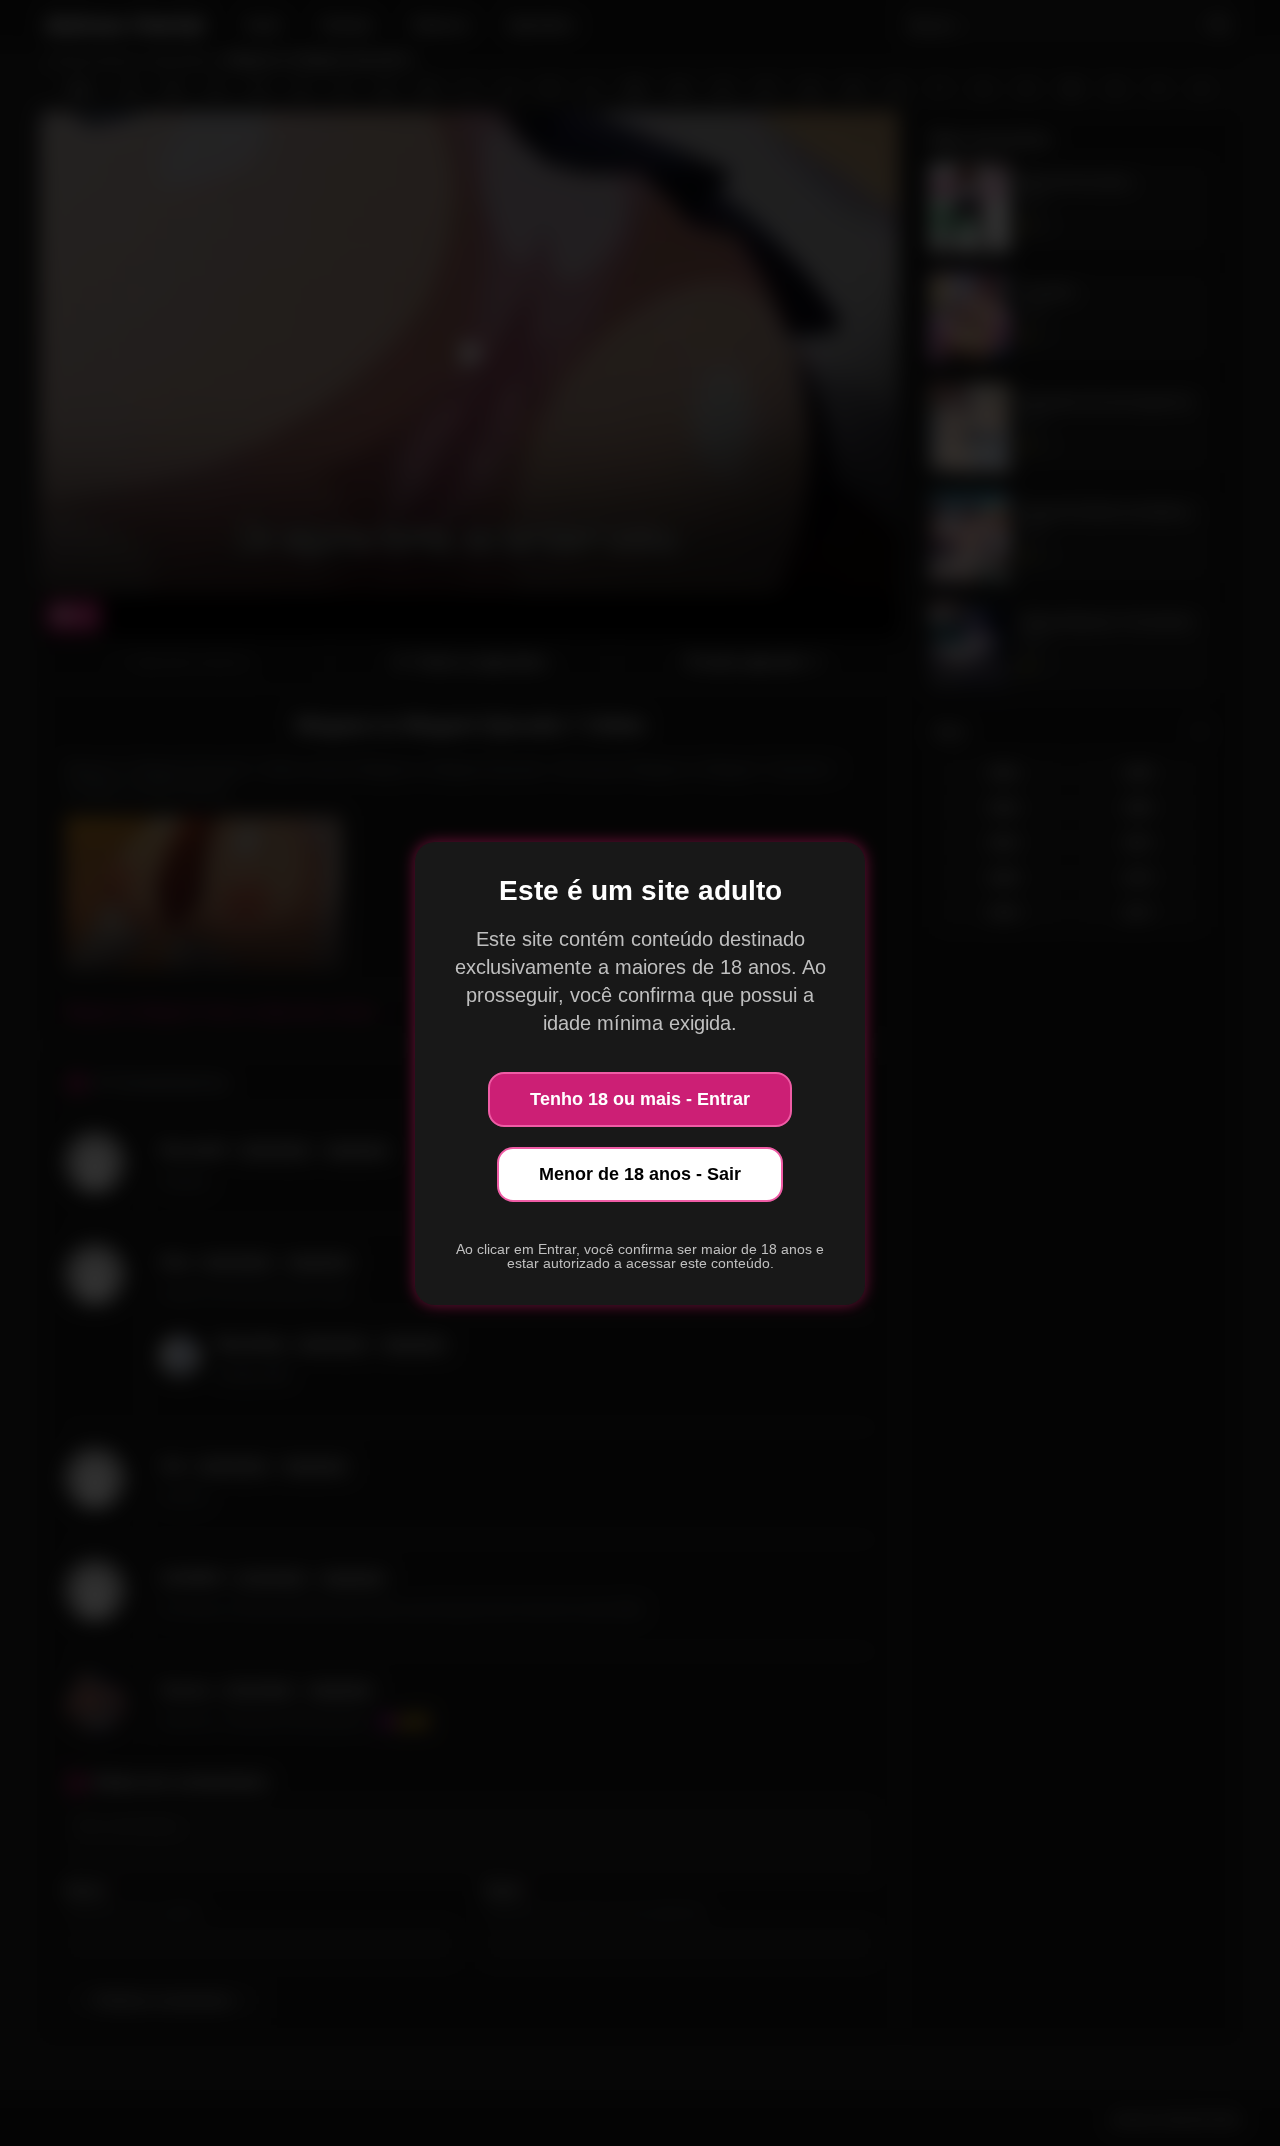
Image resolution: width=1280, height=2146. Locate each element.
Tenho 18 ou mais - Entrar (640, 1099)
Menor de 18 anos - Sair (640, 1174)
